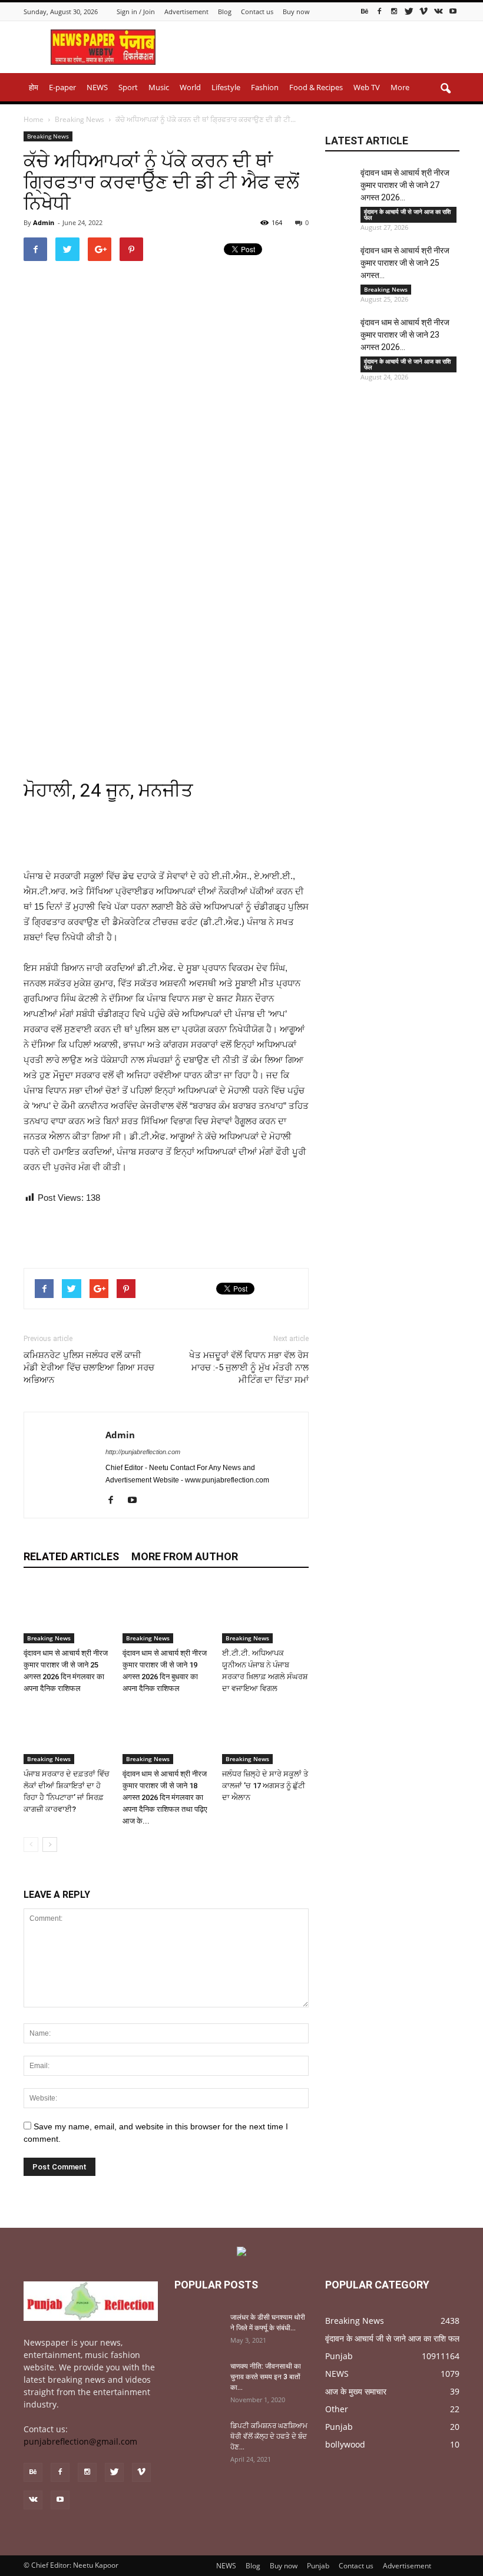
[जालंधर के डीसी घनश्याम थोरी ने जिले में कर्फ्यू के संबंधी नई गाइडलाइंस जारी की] (198, 2329)
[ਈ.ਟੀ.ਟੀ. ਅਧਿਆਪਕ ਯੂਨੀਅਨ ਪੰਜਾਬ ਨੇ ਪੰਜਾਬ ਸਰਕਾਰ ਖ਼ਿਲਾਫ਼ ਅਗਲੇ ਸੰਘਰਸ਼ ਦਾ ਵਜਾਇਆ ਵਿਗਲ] (265, 1614)
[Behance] (365, 11)
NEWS (97, 87)
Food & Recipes (316, 87)
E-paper (62, 87)
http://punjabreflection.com (143, 1452)
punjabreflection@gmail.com (80, 2441)
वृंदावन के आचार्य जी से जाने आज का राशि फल (407, 214)
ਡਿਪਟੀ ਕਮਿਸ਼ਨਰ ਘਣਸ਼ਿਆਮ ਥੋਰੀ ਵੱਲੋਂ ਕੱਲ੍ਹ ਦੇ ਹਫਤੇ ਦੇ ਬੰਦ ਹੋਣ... (269, 2436)
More (400, 87)
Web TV (367, 87)
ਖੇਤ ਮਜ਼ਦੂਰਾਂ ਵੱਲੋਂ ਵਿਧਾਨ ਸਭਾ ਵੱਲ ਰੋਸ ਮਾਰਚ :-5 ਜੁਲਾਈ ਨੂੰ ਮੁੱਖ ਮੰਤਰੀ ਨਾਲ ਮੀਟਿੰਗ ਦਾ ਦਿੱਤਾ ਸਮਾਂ (249, 1368)
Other (337, 2409)
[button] (445, 89)
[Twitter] (409, 11)
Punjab (339, 2356)
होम (34, 87)
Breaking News (48, 136)
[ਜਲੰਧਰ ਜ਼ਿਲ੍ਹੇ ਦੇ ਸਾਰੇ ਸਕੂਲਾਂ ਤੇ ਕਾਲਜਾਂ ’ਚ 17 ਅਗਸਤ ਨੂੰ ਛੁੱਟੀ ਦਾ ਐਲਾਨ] (265, 1734)
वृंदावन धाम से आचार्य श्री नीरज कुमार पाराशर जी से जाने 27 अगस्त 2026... (405, 185)
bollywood (345, 2444)
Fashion (265, 87)
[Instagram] (394, 11)
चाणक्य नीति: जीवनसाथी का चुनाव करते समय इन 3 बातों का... (266, 2377)
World (190, 87)
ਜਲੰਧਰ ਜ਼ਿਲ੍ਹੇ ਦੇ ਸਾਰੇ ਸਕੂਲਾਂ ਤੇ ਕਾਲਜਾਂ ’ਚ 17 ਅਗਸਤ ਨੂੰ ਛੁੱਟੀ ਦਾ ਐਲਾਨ (265, 1786)
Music (159, 87)
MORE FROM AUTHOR (185, 1556)
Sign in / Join (136, 11)
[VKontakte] (438, 11)
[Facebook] (379, 11)
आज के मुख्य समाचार (356, 2391)
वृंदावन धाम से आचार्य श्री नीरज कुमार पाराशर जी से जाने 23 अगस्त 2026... (405, 335)
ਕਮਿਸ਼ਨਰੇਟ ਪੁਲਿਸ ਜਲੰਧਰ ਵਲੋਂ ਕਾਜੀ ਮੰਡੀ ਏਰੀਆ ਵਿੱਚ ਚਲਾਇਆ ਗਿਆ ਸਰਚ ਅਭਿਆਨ (89, 1368)
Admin (44, 222)
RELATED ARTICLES (71, 1556)
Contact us (257, 11)
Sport (128, 87)
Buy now (296, 11)
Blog (225, 11)
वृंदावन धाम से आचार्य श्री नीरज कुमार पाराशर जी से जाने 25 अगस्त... (405, 263)
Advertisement (186, 11)
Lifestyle (226, 87)
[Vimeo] (424, 11)
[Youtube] (453, 11)
